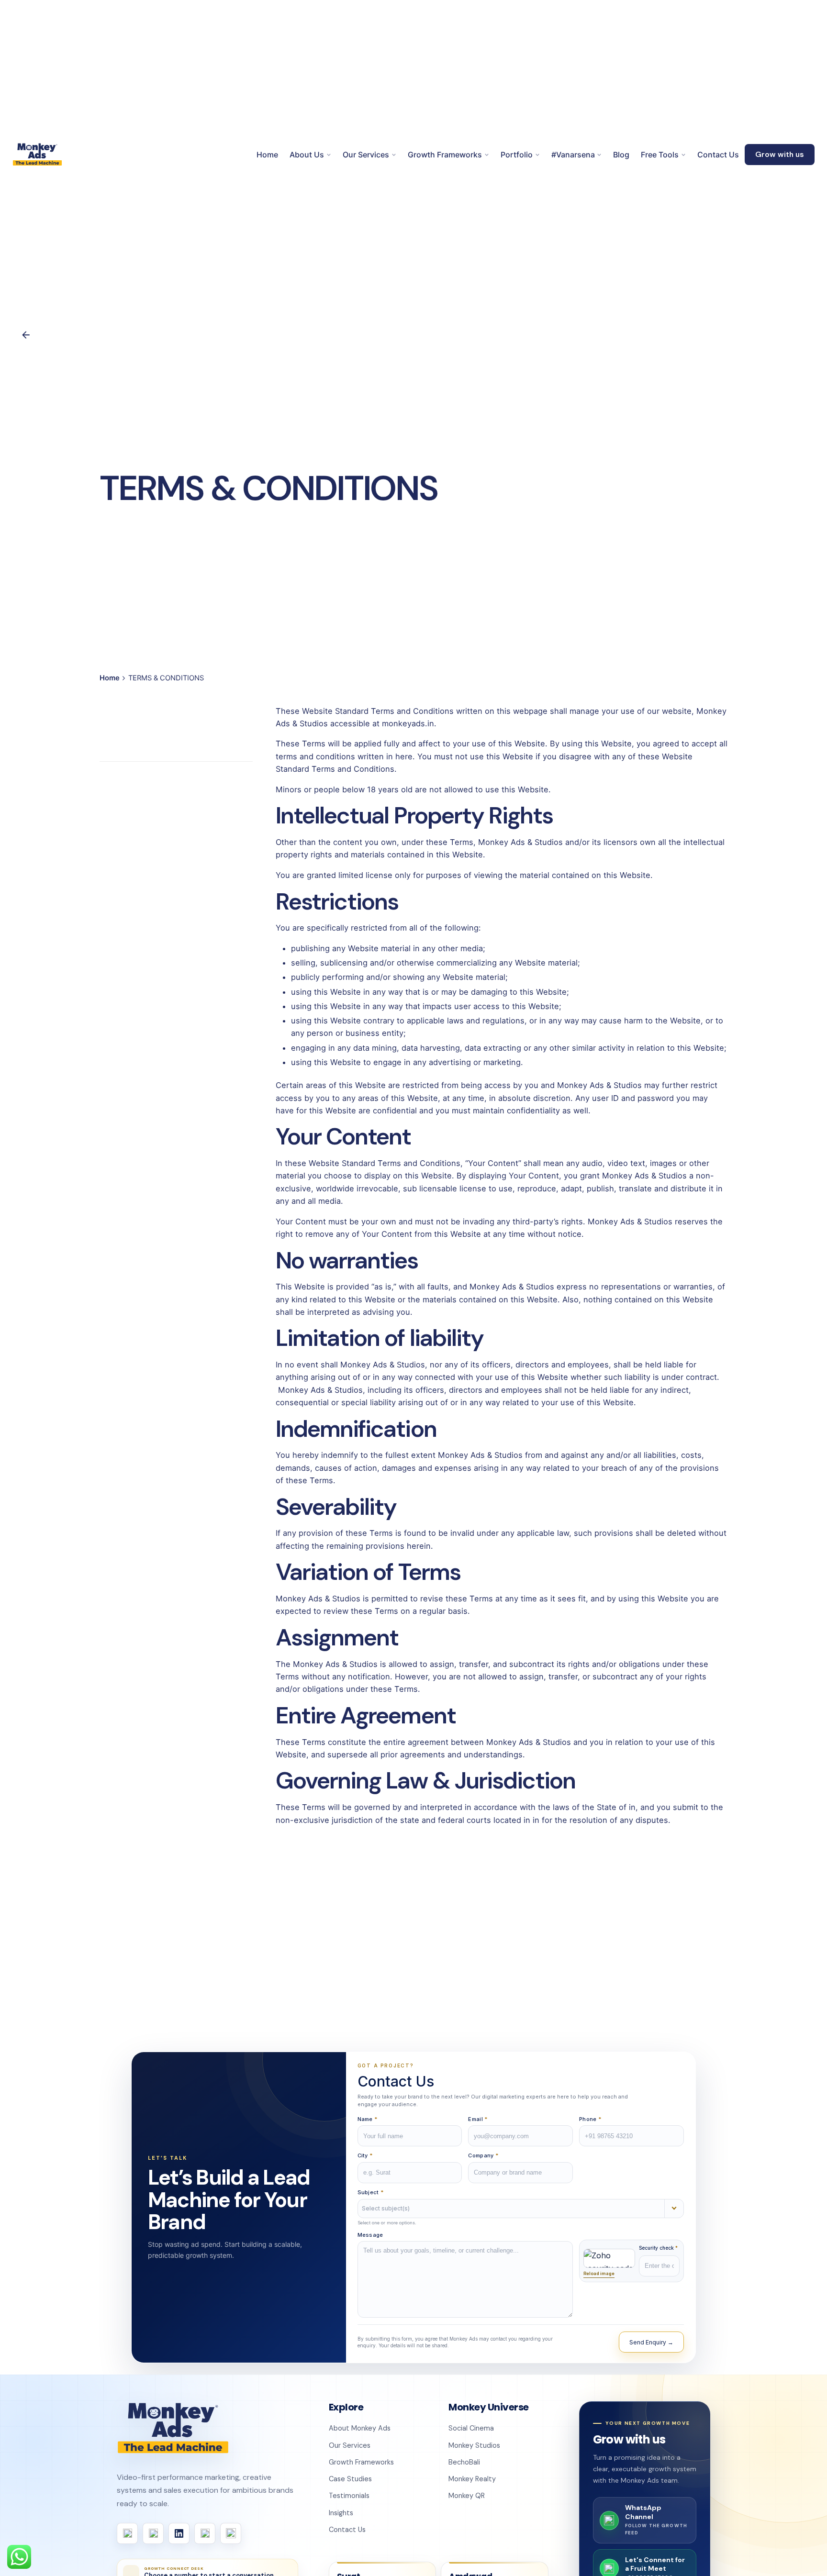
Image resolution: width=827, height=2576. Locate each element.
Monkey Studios (474, 2445)
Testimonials (349, 2496)
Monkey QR (467, 2496)
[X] (205, 2533)
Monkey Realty (472, 2479)
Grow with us (780, 155)
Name (368, 2119)
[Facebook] (127, 2533)
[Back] (26, 335)
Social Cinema (471, 2428)
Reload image (599, 2273)
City (365, 2155)
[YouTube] (231, 2533)
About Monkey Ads (360, 2428)
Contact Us (347, 2530)
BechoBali (464, 2462)
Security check (658, 2248)
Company (483, 2155)
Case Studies (350, 2479)
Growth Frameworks (361, 2462)
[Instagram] (153, 2533)
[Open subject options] (674, 2209)
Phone (590, 2119)
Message (370, 2235)
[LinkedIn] (179, 2533)
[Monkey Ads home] (173, 2428)
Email (478, 2119)
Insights (341, 2513)
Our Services (350, 2445)
